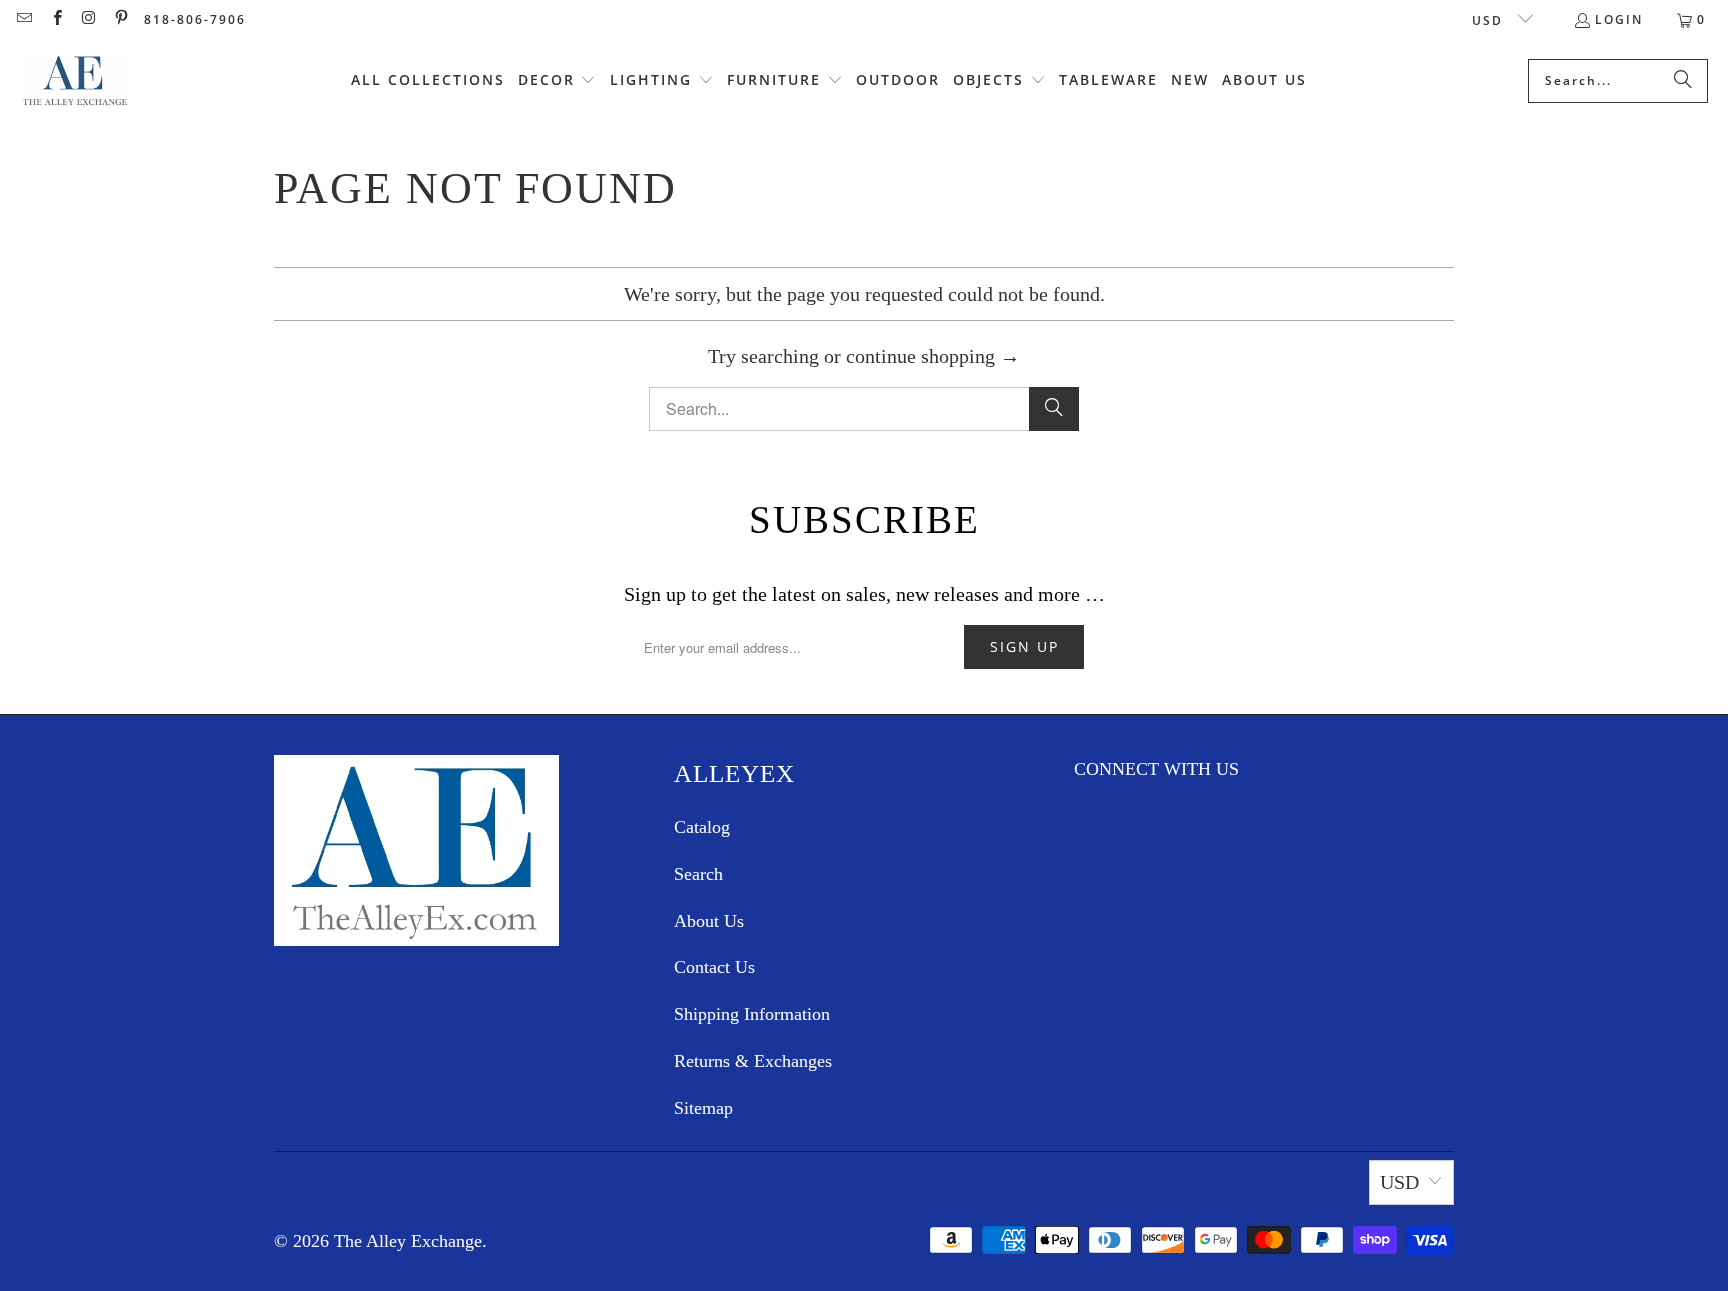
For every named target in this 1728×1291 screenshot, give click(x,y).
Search (698, 874)
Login (1619, 19)
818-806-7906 (195, 19)
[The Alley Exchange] (75, 81)
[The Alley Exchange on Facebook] (55, 19)
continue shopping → (933, 356)
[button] (557, 81)
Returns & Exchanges (753, 1061)
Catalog (702, 827)
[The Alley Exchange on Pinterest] (120, 19)
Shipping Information (752, 1014)
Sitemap (703, 1108)
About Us (709, 921)
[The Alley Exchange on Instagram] (88, 19)
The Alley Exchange (408, 1241)
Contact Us (714, 967)
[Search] (1683, 81)
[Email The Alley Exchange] (23, 19)
